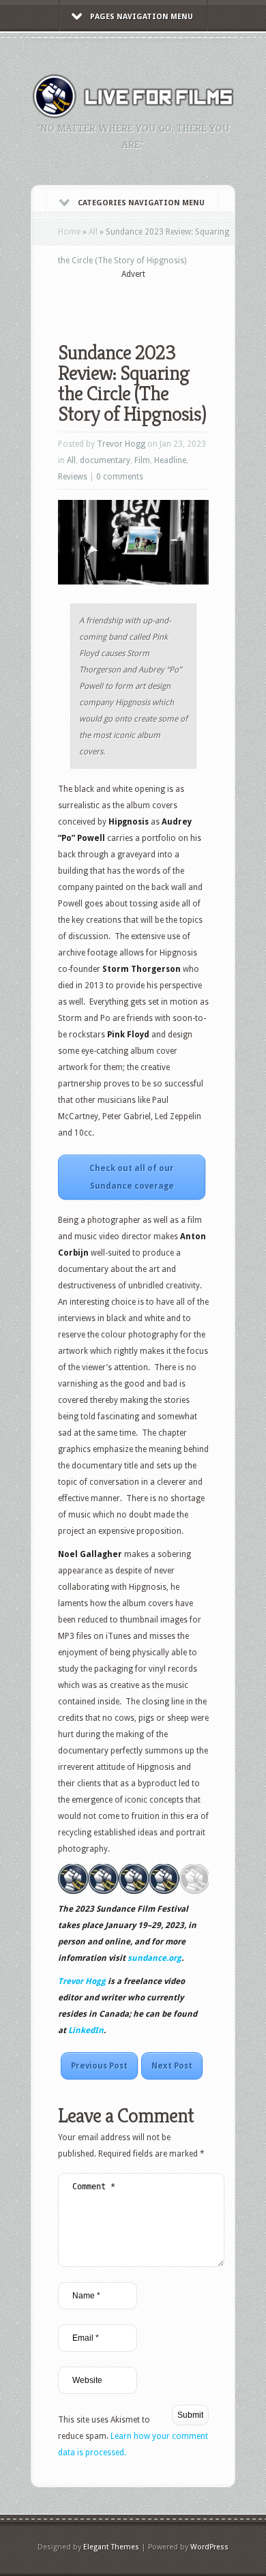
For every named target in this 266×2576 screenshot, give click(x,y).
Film (142, 460)
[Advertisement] (162, 301)
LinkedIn (86, 2030)
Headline (170, 460)
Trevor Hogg (121, 444)
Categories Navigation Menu (141, 203)
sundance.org (154, 1958)
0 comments (120, 477)
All (93, 232)
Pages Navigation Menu (142, 17)
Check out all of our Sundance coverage (132, 1177)
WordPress (209, 2547)
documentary (105, 460)
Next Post (172, 2066)
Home (69, 232)
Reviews (73, 477)
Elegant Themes (111, 2547)
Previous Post (99, 2066)
